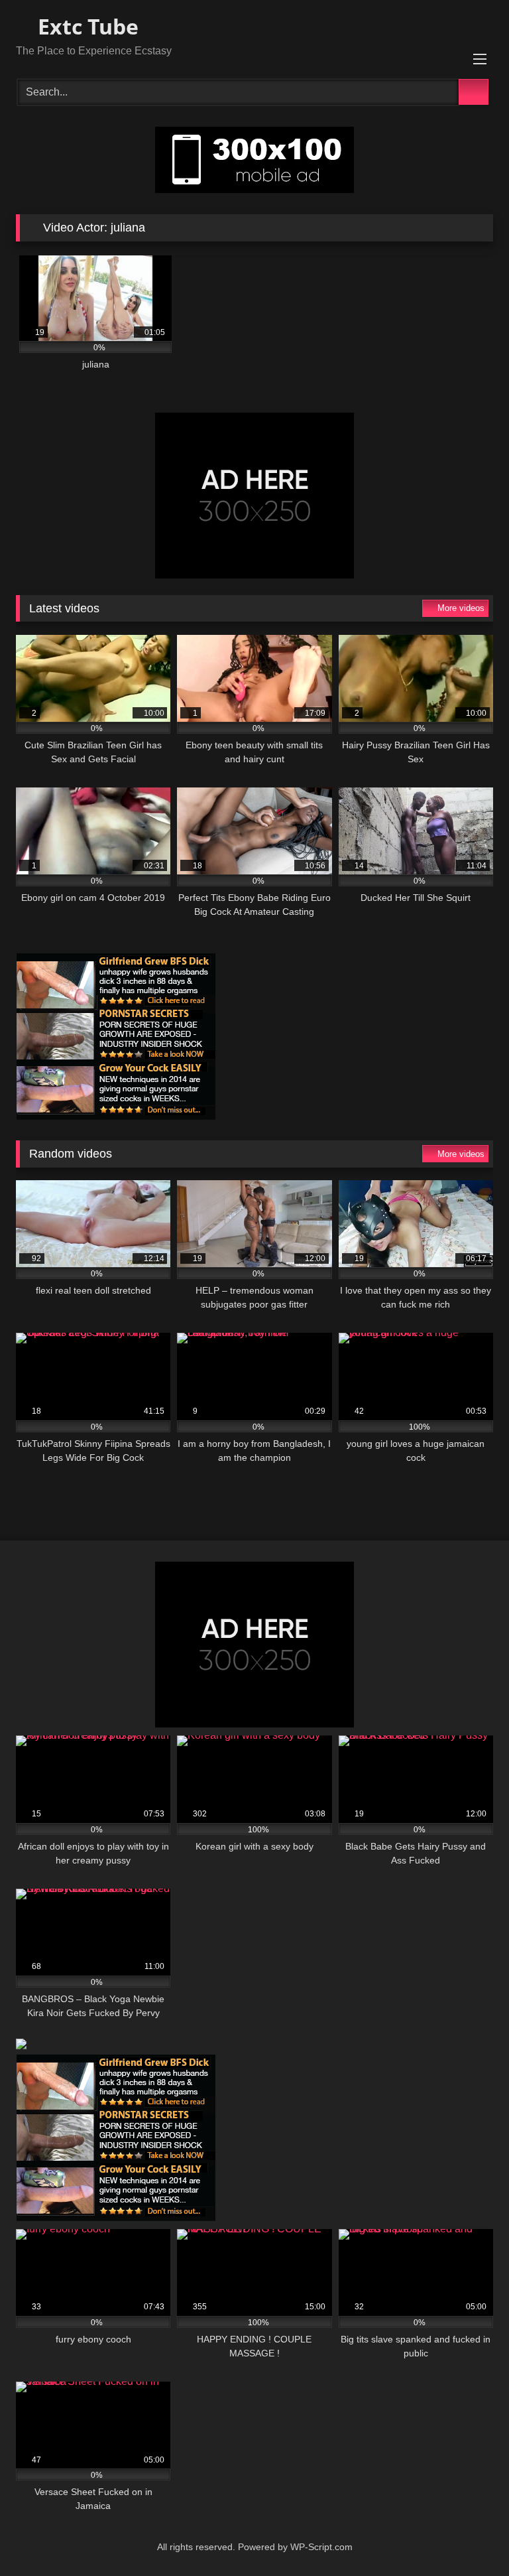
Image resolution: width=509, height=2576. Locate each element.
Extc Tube (85, 26)
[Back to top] (469, 2537)
